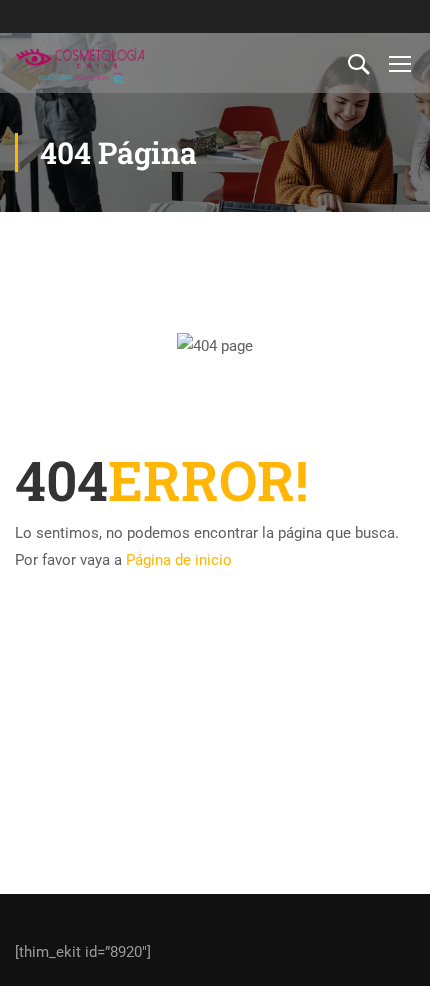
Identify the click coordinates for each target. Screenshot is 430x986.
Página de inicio (179, 560)
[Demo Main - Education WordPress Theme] (80, 63)
